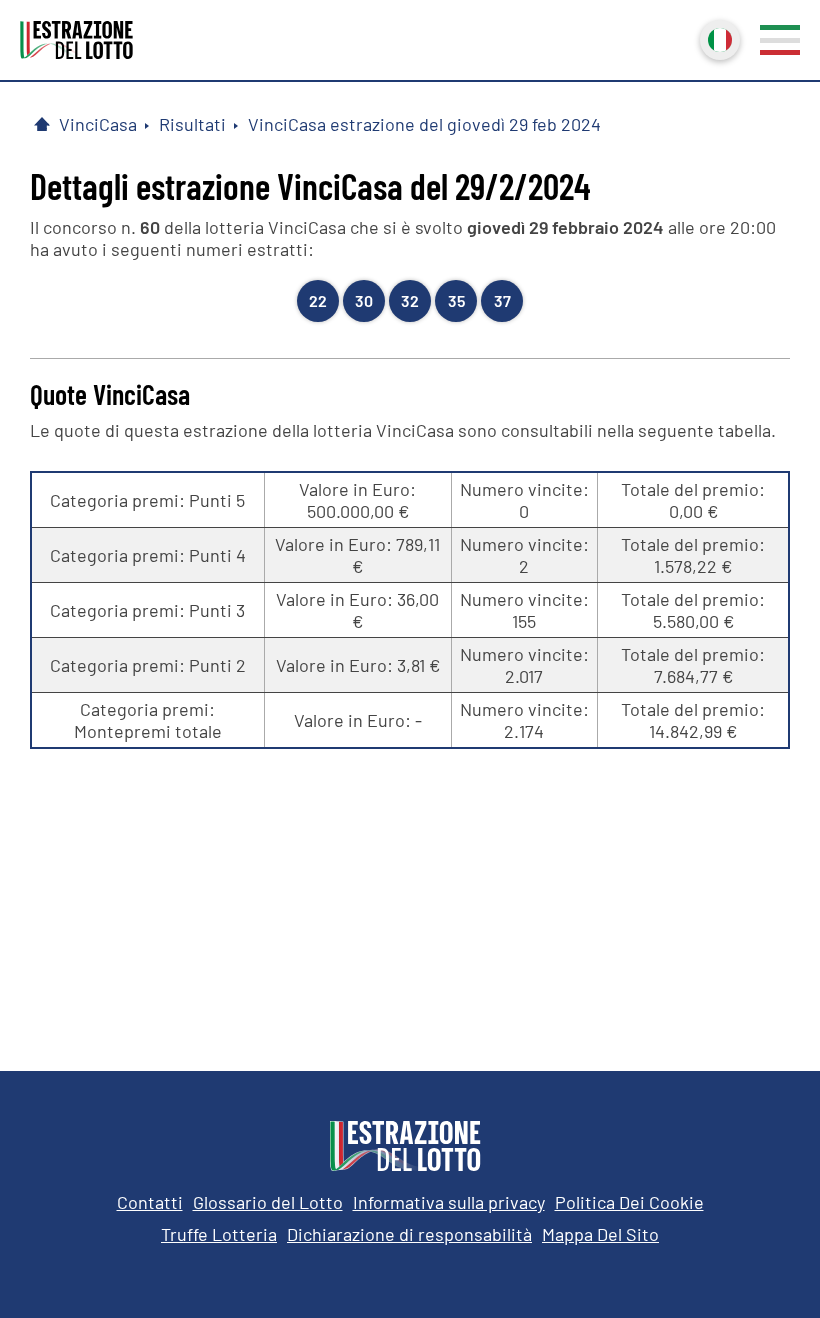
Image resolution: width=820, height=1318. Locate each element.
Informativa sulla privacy (449, 1202)
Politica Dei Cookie (629, 1202)
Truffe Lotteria (219, 1234)
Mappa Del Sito (600, 1234)
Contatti (150, 1202)
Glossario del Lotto (268, 1202)
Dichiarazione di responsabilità (409, 1234)
